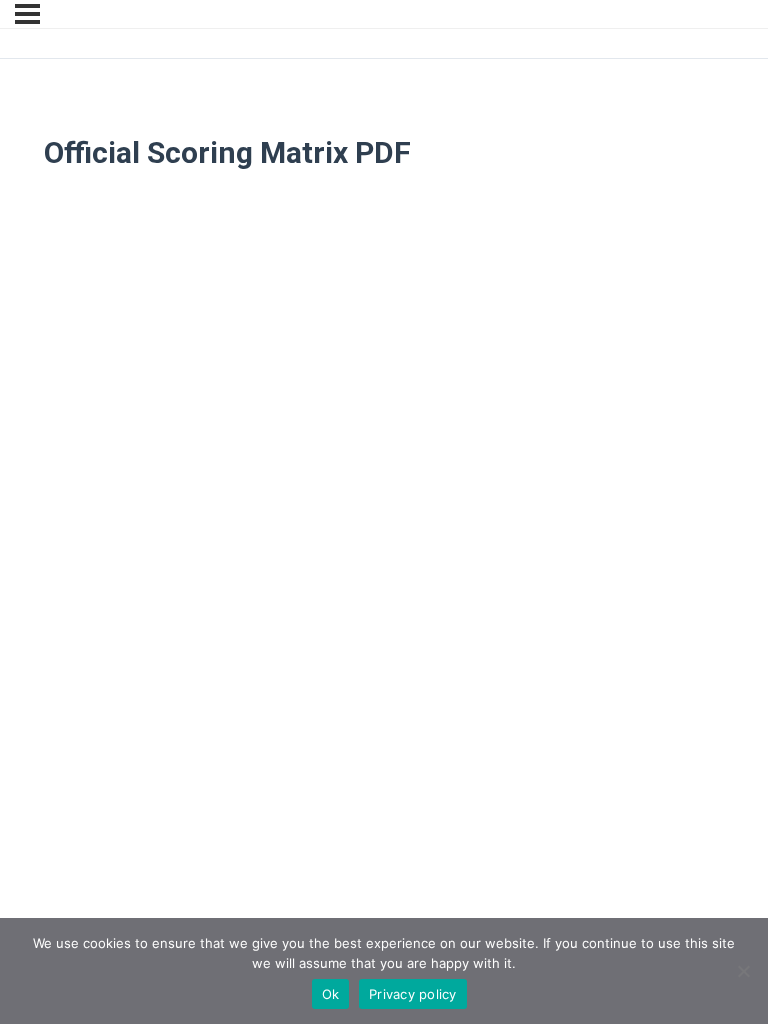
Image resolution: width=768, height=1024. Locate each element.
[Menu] (27, 14)
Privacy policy (413, 994)
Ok (331, 994)
